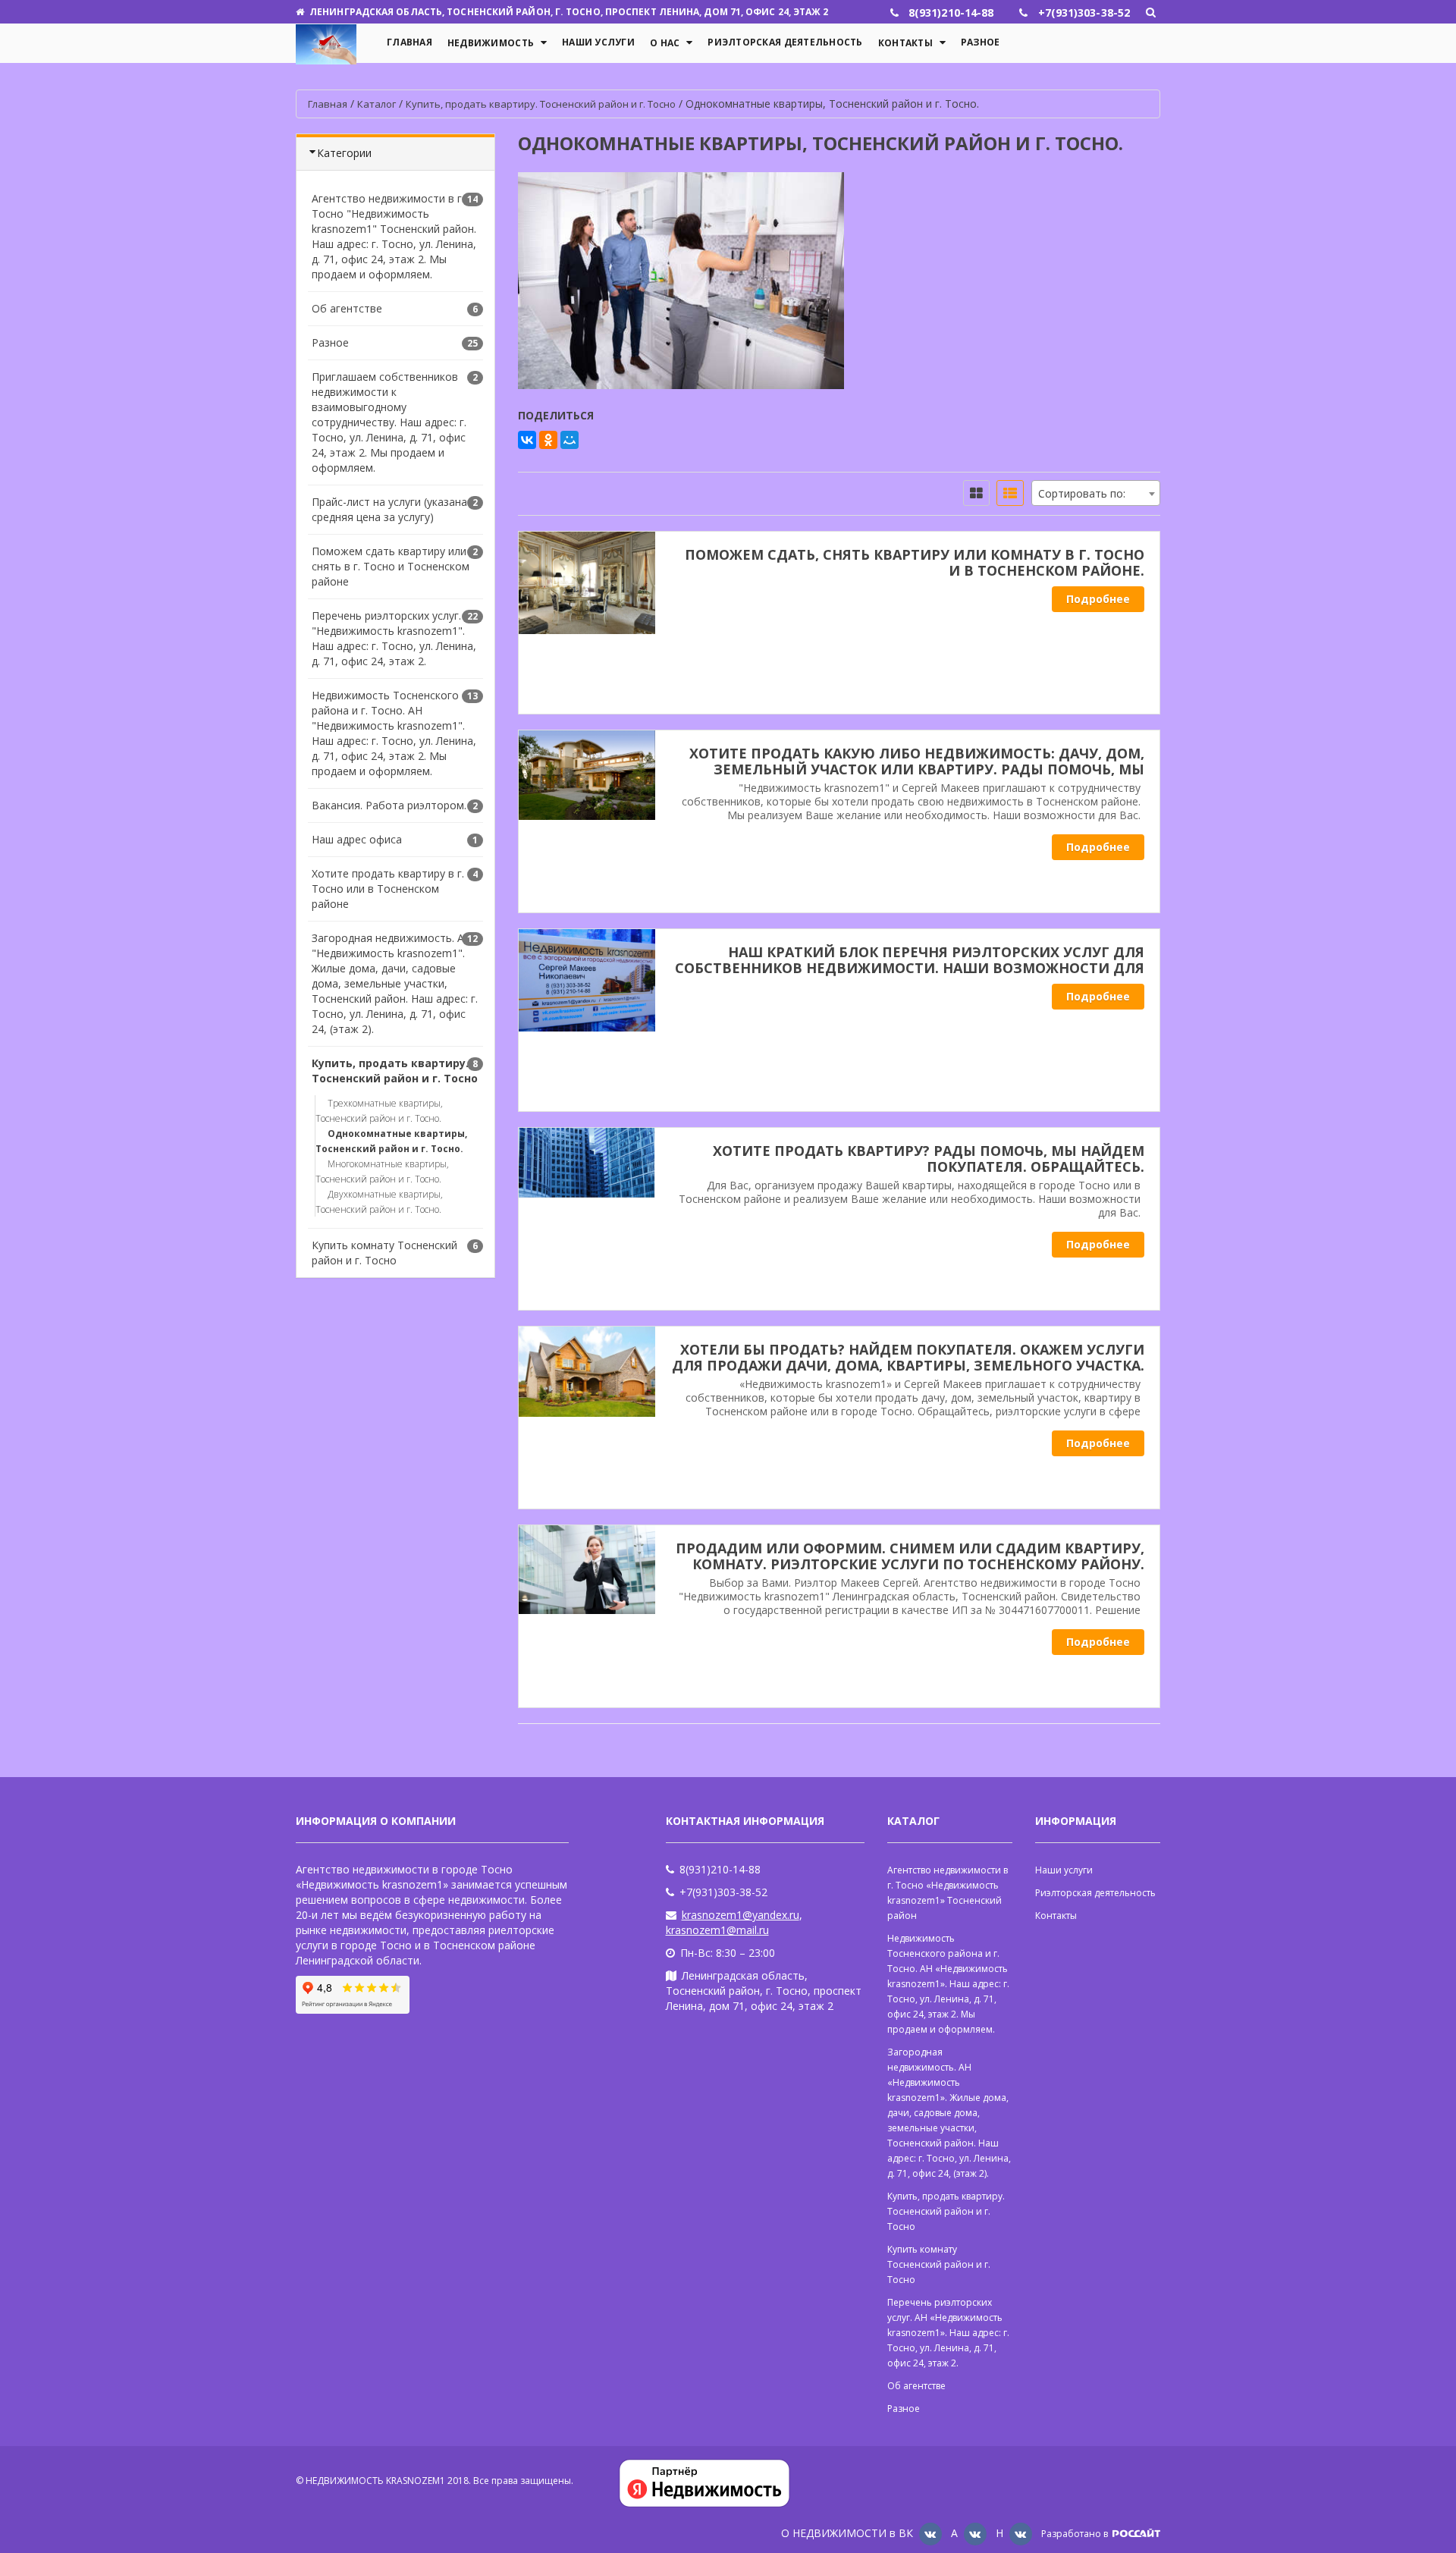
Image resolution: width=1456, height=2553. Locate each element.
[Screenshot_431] (587, 1418)
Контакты (905, 43)
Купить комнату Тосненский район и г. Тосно (384, 1253)
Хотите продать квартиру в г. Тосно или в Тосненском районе (388, 889)
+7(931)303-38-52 (723, 1892)
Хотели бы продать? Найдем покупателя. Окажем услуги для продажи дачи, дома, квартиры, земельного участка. (908, 1357)
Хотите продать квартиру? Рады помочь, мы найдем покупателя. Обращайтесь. (929, 1159)
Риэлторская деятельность (785, 42)
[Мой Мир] (570, 440)
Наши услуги (598, 42)
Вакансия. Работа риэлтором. (389, 805)
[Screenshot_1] (587, 1219)
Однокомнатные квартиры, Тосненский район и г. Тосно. (391, 1141)
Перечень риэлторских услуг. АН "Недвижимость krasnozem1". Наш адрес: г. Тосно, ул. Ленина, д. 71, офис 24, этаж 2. (395, 638)
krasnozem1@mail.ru (717, 1930)
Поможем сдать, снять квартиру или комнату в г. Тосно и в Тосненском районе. (915, 562)
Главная (409, 42)
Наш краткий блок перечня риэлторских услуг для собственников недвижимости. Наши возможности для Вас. (910, 968)
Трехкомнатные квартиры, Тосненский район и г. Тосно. (379, 1111)
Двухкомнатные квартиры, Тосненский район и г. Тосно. (379, 1202)
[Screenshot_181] (587, 821)
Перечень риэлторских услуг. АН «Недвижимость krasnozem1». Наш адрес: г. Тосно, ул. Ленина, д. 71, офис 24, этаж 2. (948, 2333)
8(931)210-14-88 (720, 1869)
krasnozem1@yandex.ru (741, 1915)
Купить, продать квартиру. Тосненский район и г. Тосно (395, 1071)
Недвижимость (491, 43)
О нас (665, 43)
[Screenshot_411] (587, 1616)
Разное (981, 42)
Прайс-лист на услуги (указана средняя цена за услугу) (389, 509)
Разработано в (1076, 2534)
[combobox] (1096, 493)
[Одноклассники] (548, 440)
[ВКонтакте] (527, 440)
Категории (344, 153)
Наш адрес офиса (357, 839)
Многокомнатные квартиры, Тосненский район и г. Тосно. (382, 1171)
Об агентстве (347, 308)
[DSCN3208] (587, 1020)
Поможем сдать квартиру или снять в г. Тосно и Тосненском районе (391, 566)
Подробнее (1098, 599)
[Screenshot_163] (587, 623)
